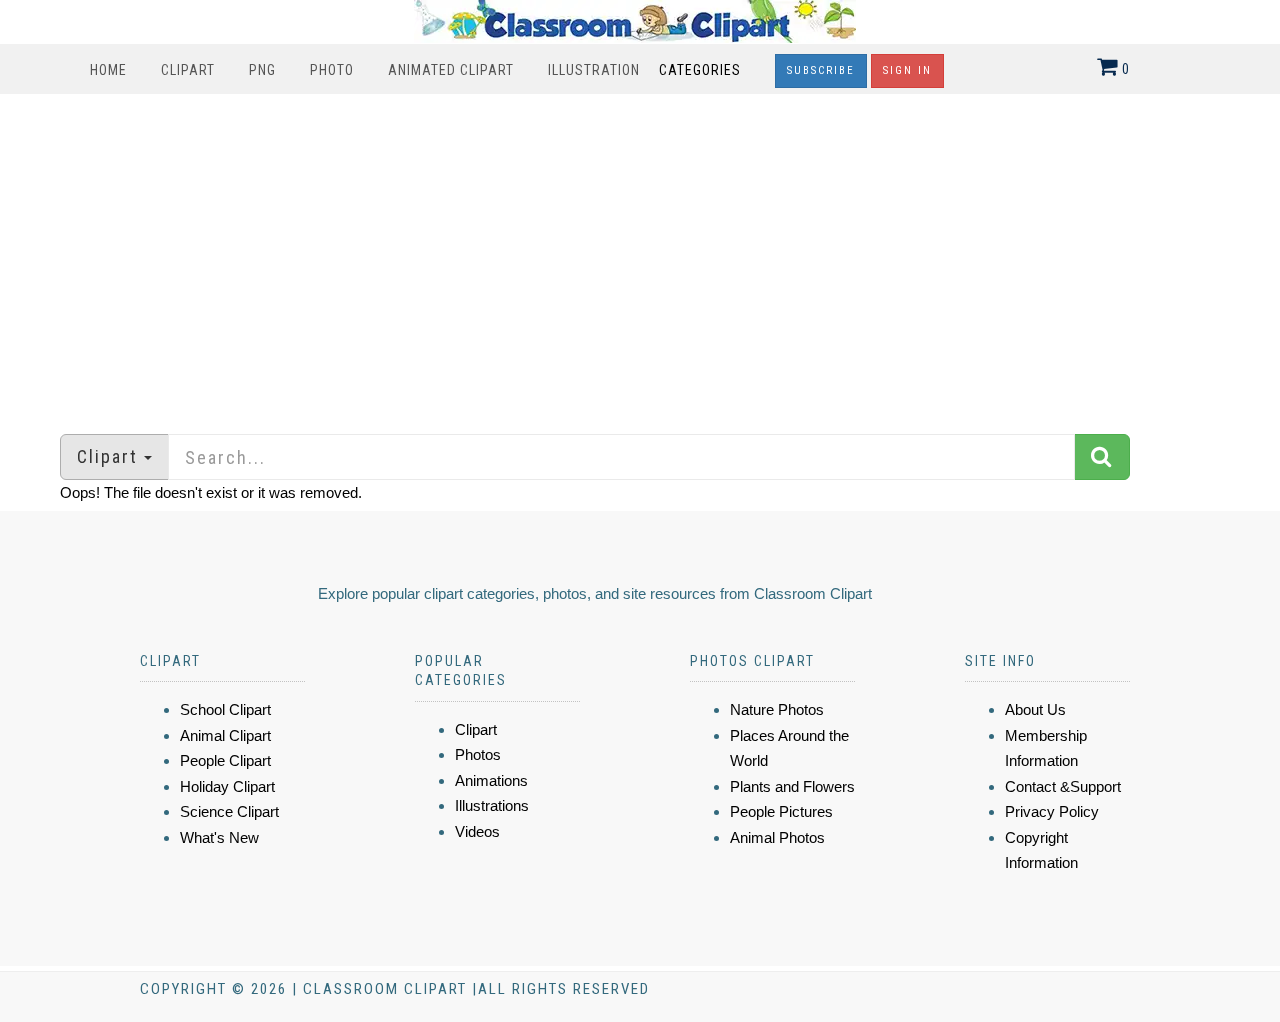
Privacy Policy (1052, 811)
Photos (478, 754)
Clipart (188, 70)
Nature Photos (777, 709)
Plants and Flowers (792, 786)
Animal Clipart (225, 735)
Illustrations (492, 805)
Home (108, 70)
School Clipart (225, 709)
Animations (491, 780)
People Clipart (225, 760)
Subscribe (821, 70)
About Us (1035, 709)
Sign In (907, 70)
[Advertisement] (640, 254)
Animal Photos (777, 837)
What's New (219, 837)
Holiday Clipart (227, 786)
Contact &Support (1063, 786)
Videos (477, 831)
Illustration (594, 70)
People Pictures (781, 811)
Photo (332, 70)
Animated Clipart (451, 70)
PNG (262, 70)
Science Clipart (229, 811)
